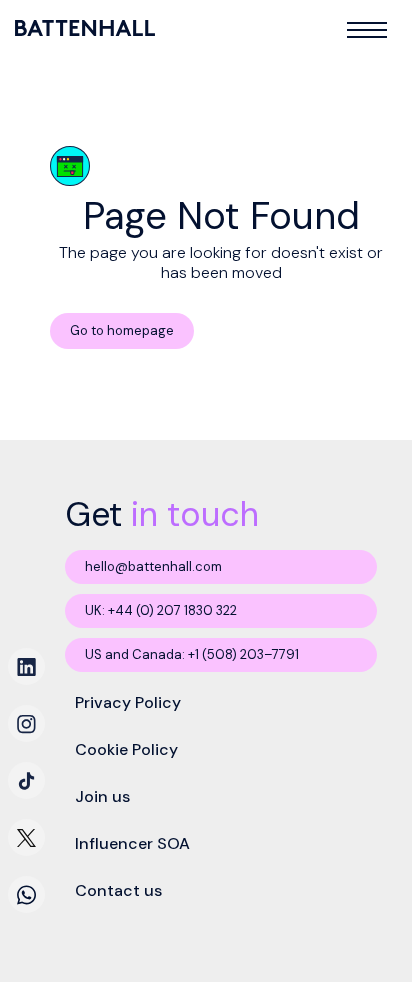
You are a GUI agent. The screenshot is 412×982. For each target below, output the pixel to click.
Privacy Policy (128, 702)
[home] (87, 28)
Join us (102, 796)
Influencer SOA (132, 843)
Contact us (118, 890)
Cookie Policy (126, 749)
